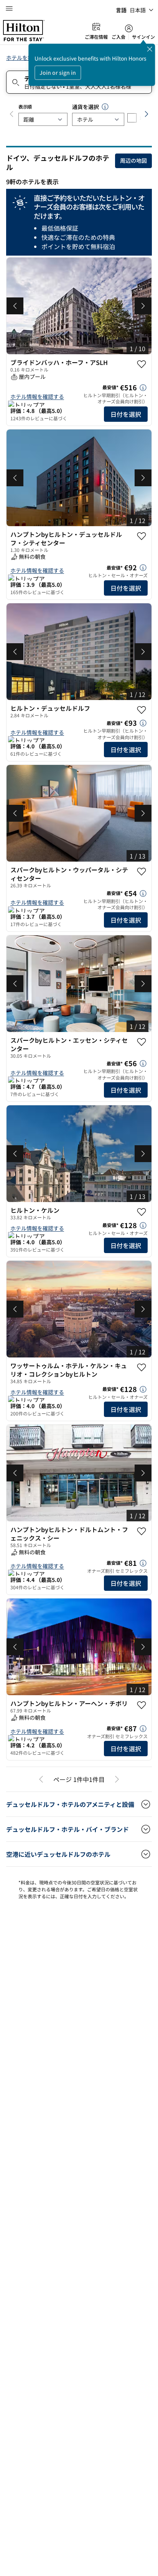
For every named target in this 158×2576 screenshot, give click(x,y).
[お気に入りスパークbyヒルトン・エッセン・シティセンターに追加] (142, 1042)
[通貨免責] (105, 107)
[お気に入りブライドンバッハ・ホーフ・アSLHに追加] (142, 364)
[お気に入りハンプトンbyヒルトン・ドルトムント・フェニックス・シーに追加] (142, 1531)
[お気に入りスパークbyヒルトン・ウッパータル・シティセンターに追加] (142, 872)
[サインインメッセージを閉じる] (150, 49)
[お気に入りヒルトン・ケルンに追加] (142, 1212)
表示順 (25, 107)
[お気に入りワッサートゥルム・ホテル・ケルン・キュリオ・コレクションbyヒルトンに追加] (142, 1367)
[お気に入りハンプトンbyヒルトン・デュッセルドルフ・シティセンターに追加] (142, 536)
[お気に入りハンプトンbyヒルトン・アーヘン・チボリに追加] (142, 1705)
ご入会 (118, 37)
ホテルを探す (22, 58)
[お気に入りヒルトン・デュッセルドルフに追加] (142, 710)
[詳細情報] (143, 388)
